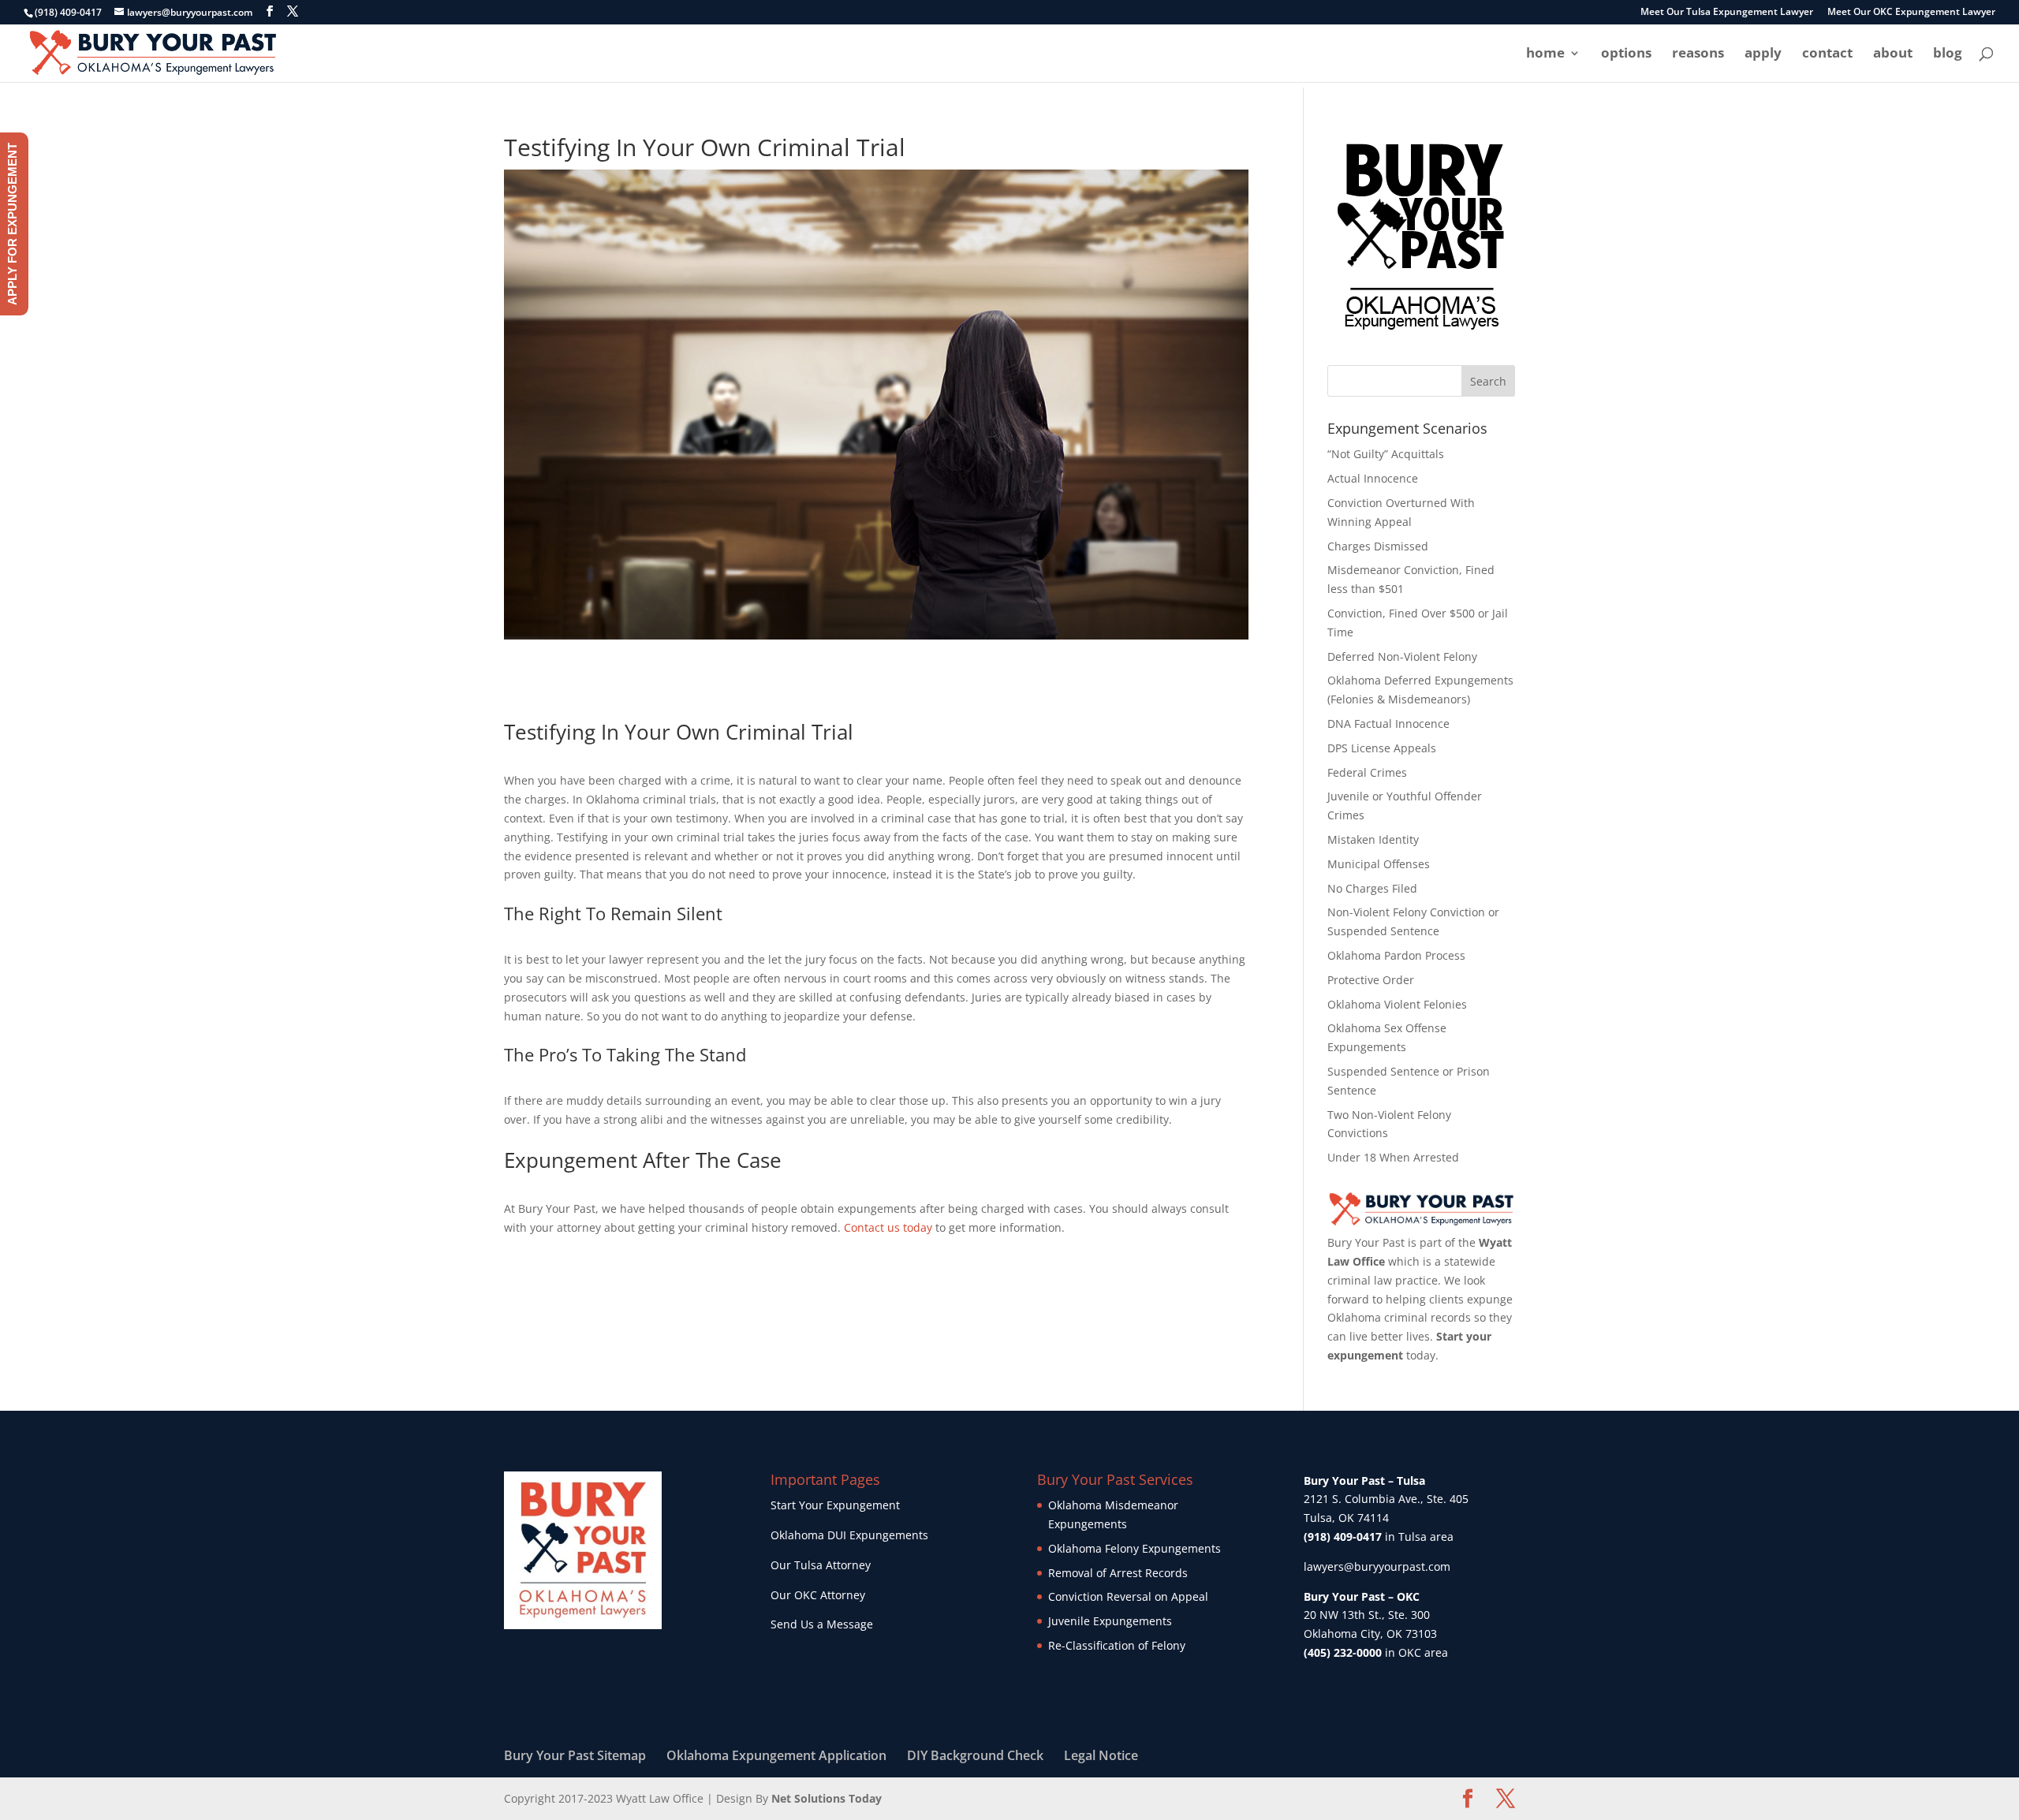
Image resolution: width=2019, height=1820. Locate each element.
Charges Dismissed (1378, 546)
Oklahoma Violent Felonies (1397, 1004)
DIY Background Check (975, 1755)
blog (1948, 54)
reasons (1698, 54)
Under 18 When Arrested (1393, 1157)
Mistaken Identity (1373, 839)
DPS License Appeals (1382, 748)
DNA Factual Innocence (1388, 724)
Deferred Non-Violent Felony (1402, 656)
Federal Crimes (1367, 772)
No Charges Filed (1372, 888)
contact (1827, 54)
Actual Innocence (1373, 478)
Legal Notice (1101, 1755)
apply (1763, 54)
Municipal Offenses (1379, 864)
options (1626, 54)
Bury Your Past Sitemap (575, 1755)
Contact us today (888, 1227)
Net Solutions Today (827, 1798)
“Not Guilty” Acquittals (1386, 454)
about (1893, 54)
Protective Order (1371, 980)
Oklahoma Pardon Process (1396, 955)
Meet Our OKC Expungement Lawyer (1911, 13)
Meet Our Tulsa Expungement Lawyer (1727, 13)
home (1545, 54)
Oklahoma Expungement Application (776, 1755)
